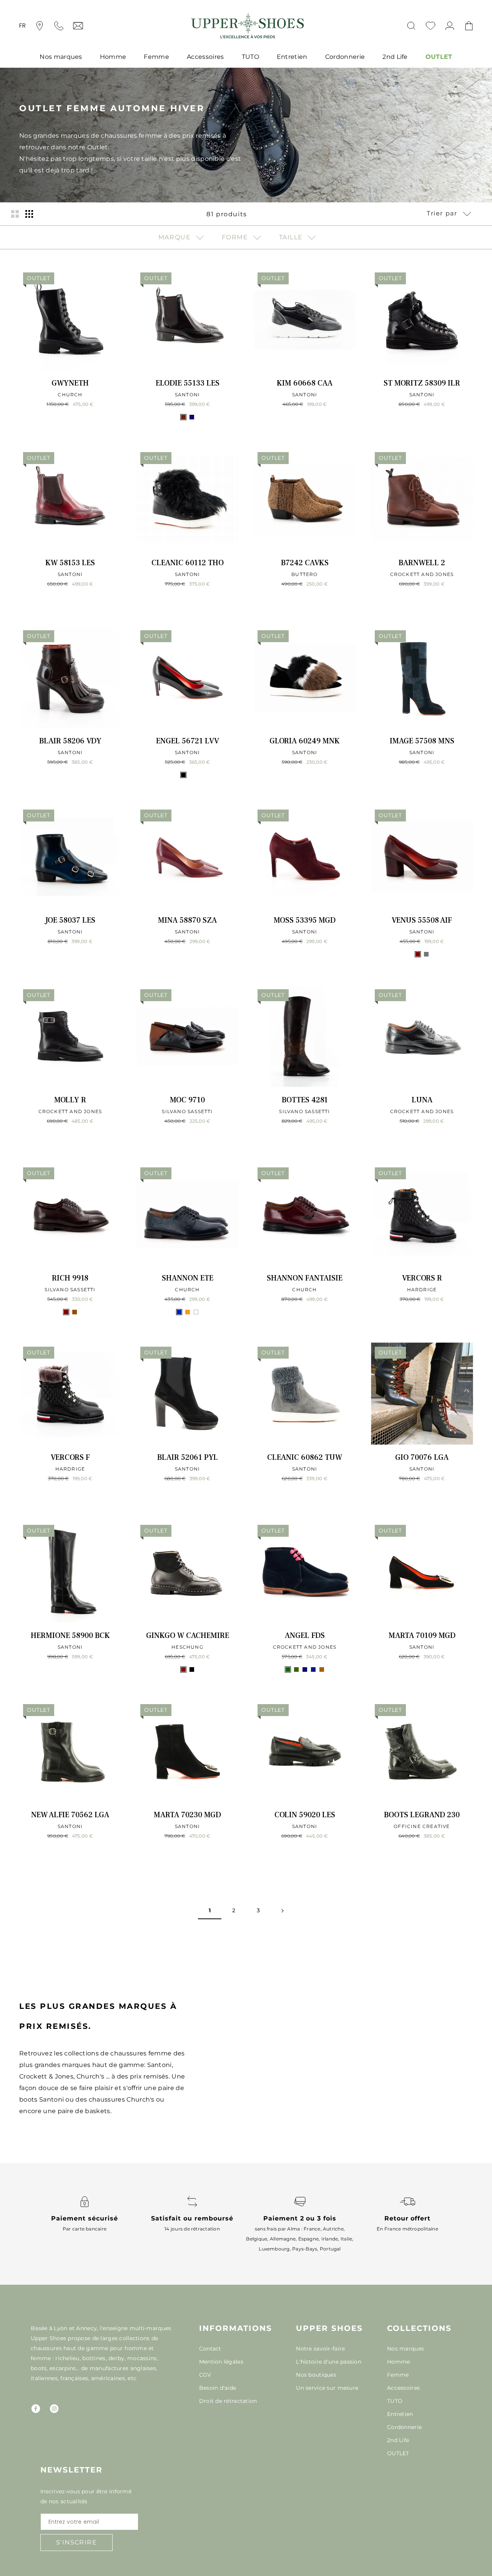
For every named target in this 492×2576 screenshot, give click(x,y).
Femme (156, 57)
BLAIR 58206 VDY (70, 741)
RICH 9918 (70, 1278)
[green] (288, 1669)
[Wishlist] (430, 26)
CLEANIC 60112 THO (188, 563)
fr (23, 26)
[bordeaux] (418, 954)
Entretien (292, 57)
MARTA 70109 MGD (422, 1636)
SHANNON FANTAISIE (305, 1278)
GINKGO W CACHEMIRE (188, 1636)
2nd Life (395, 57)
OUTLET (439, 57)
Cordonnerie (345, 57)
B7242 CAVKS (305, 563)
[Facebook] (36, 2409)
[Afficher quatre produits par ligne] (29, 214)
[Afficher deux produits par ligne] (15, 214)
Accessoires (205, 57)
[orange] (188, 1312)
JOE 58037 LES (70, 920)
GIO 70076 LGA (422, 1457)
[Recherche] (411, 26)
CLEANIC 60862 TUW (305, 1457)
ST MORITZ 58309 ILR (422, 383)
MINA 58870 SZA (187, 920)
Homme (113, 57)
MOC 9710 (187, 1100)
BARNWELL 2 (422, 563)
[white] (196, 1312)
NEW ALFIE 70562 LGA (70, 1815)
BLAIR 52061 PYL (188, 1457)
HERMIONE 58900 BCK (70, 1636)
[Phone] (59, 26)
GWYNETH (70, 383)
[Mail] (78, 26)
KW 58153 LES (70, 563)
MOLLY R (70, 1100)
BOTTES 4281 (305, 1100)
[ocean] (313, 1669)
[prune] (192, 775)
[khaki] (296, 1669)
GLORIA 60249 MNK (305, 741)
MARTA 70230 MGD (187, 1815)
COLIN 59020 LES (305, 1815)
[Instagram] (54, 2409)
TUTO (250, 57)
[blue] (179, 1312)
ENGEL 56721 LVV (188, 741)
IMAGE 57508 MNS (422, 741)
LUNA (422, 1100)
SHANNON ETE (188, 1278)
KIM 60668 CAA (305, 383)
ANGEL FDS (305, 1636)
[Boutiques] (40, 26)
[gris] (426, 954)
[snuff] (322, 1669)
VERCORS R (422, 1278)
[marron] (75, 1312)
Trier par (443, 213)
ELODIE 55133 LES (188, 383)
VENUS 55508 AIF (422, 920)
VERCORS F (70, 1457)
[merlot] (183, 1669)
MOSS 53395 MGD (305, 920)
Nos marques (61, 57)
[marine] (192, 417)
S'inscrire (76, 2542)
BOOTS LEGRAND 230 (422, 1815)
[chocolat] (183, 417)
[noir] (183, 775)
